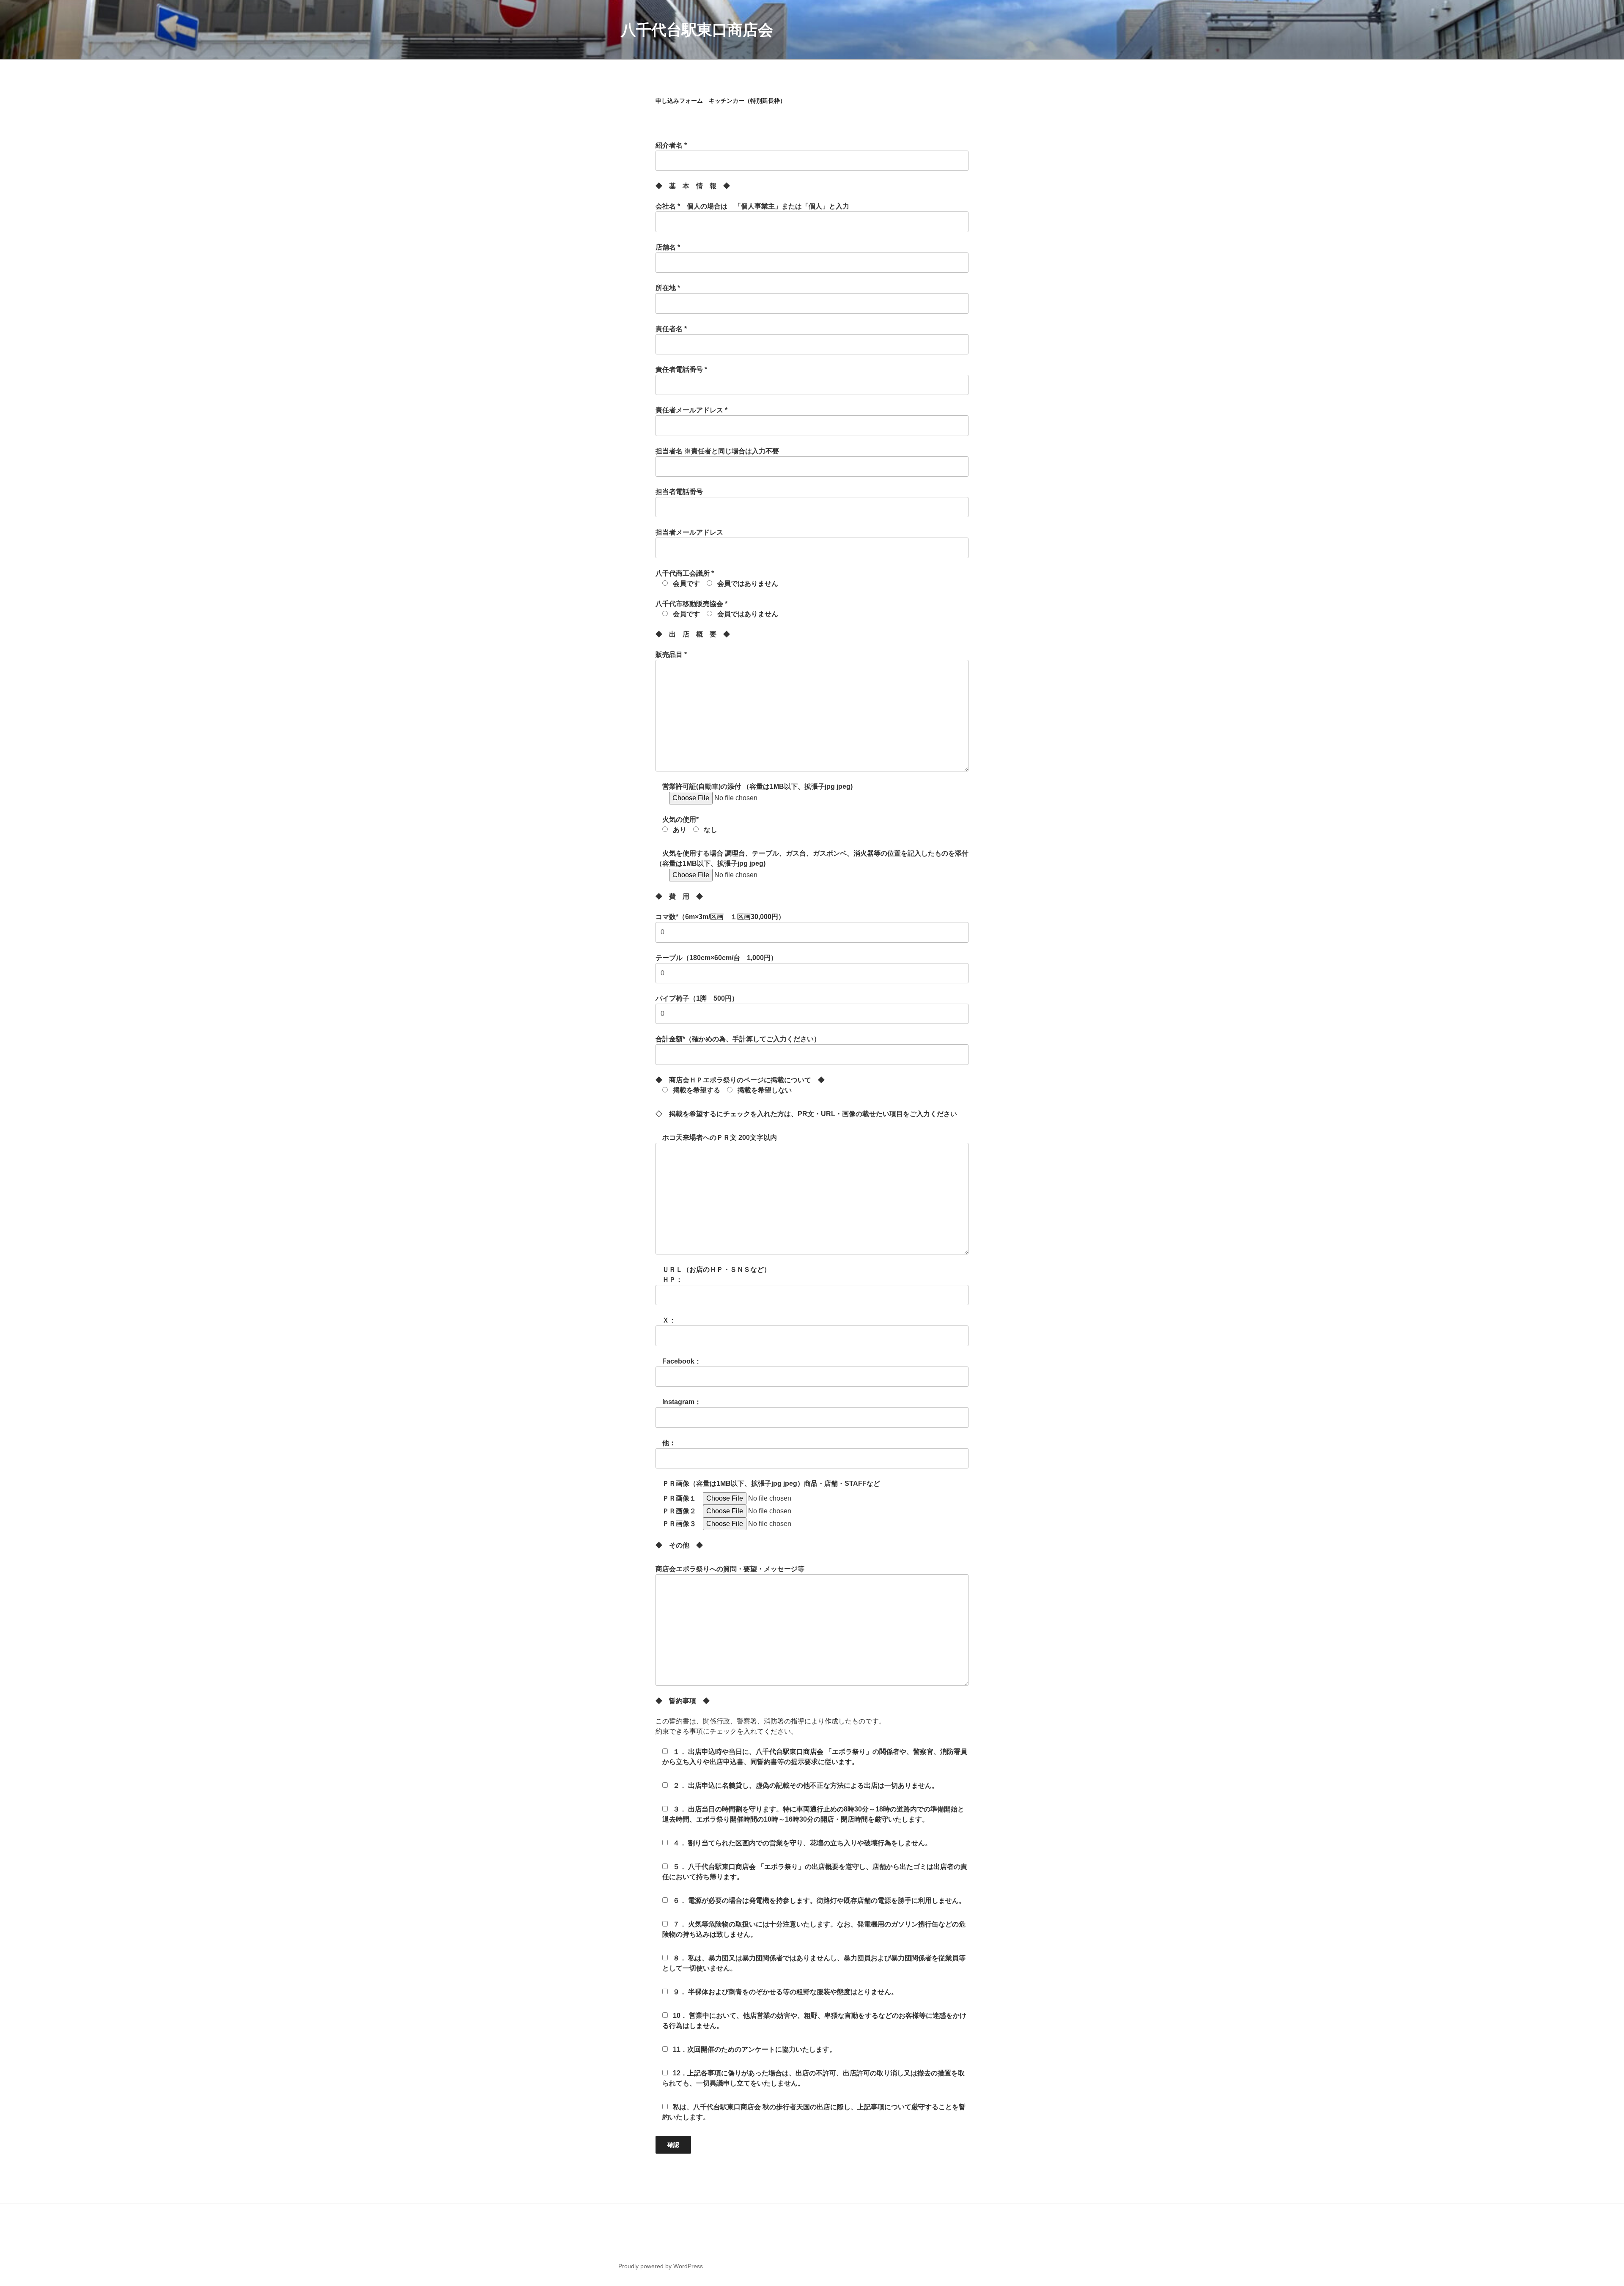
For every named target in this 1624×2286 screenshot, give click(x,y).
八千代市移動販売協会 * (717, 609)
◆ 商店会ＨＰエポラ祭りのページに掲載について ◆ (740, 1085)
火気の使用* (686, 825)
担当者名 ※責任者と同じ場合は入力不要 (717, 451)
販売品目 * (671, 655)
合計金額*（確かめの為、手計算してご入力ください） (738, 1039)
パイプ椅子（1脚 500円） (697, 998)
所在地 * (668, 288)
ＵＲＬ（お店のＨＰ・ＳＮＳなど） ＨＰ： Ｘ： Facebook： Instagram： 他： (713, 1356)
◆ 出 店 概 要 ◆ (693, 634)
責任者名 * (671, 329)
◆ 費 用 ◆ (679, 896)
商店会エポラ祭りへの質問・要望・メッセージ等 (730, 1569)
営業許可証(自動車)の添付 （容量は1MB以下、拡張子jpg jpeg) (754, 786)
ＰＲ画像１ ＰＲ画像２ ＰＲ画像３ (679, 1511)
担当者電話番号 (679, 492)
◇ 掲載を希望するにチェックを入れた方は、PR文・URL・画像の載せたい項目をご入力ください (810, 1114)
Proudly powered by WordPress (661, 2266)
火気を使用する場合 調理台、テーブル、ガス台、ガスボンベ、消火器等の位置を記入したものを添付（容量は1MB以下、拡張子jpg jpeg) (812, 858)
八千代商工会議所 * (717, 578)
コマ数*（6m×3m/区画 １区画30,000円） (720, 917)
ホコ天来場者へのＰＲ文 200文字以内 (716, 1138)
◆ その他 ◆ (679, 1545)
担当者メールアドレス (689, 532)
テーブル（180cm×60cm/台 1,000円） (716, 958)
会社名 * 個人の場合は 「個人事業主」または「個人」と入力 (752, 206)
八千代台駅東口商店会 (697, 30)
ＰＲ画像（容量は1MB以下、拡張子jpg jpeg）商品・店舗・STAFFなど (768, 1483)
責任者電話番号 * (681, 369)
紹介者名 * (675, 145)
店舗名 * (668, 247)
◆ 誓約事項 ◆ (683, 1701)
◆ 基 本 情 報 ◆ (693, 186)
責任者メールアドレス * (691, 410)
